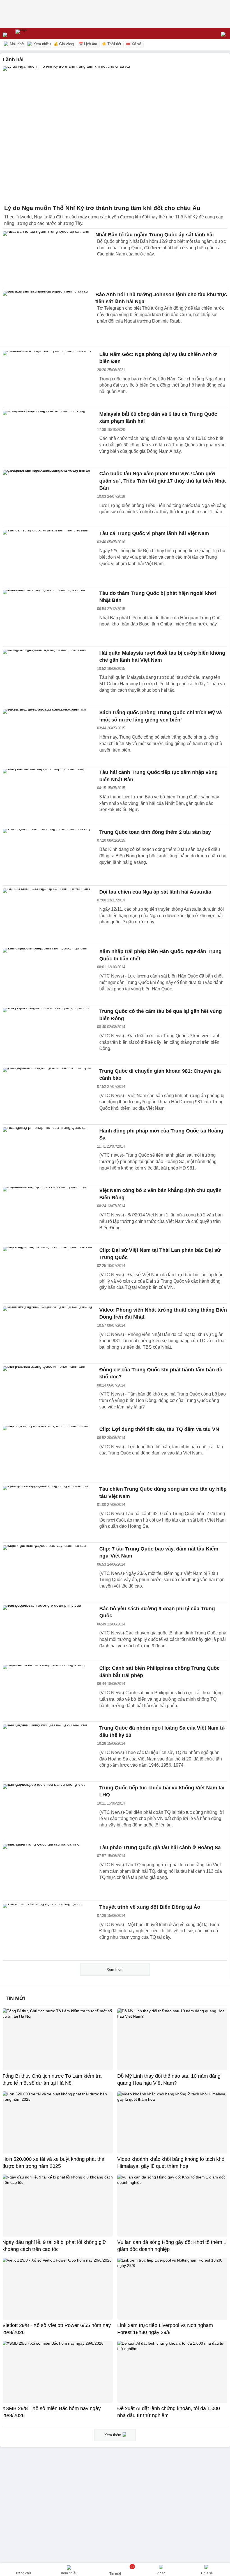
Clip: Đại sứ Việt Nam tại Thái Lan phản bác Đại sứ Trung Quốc (160, 1254)
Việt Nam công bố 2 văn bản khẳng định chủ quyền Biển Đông (160, 1194)
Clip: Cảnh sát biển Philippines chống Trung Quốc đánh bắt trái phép (159, 1672)
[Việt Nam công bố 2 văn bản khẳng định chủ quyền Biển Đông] (48, 1214)
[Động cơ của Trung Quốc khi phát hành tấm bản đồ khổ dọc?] (48, 1393)
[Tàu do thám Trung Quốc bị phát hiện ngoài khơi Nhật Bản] (48, 617)
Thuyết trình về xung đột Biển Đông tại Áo (150, 1907)
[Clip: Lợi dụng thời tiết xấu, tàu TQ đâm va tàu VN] (48, 1453)
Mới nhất (17, 44)
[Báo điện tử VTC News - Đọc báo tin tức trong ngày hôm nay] (34, 34)
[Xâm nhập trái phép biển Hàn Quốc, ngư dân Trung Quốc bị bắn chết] (48, 975)
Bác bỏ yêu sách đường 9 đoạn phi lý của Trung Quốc (157, 1612)
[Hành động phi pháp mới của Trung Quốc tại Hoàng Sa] (48, 1154)
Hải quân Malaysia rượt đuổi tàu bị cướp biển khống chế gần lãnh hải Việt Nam (162, 657)
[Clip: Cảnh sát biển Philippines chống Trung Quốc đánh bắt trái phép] (48, 1692)
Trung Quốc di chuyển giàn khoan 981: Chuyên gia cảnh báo (160, 1075)
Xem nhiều (42, 44)
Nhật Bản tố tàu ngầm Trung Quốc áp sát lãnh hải (155, 235)
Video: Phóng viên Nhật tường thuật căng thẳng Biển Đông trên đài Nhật (163, 1314)
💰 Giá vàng (64, 44)
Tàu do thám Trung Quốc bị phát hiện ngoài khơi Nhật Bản (158, 597)
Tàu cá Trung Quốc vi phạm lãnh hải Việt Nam (154, 533)
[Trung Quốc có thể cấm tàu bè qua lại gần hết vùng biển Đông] (48, 1035)
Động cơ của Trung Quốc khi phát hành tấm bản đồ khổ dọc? (161, 1373)
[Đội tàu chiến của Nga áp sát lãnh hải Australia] (48, 915)
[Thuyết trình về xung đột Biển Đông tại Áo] (48, 1931)
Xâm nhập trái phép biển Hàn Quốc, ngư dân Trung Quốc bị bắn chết (160, 955)
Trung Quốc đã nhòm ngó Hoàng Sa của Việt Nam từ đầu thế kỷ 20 (162, 1732)
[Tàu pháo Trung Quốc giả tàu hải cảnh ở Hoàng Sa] (48, 1871)
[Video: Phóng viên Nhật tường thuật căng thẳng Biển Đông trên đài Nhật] (48, 1333)
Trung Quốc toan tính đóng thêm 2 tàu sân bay (155, 832)
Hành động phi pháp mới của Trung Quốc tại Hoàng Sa (161, 1134)
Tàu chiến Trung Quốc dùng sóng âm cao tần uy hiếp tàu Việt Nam (163, 1493)
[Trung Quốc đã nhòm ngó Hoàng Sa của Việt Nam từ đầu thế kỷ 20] (48, 1751)
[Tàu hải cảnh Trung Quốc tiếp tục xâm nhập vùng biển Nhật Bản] (48, 796)
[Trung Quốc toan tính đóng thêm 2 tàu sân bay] (48, 856)
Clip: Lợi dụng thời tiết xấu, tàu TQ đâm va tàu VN (159, 1429)
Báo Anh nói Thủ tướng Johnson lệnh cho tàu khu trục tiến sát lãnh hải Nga (161, 298)
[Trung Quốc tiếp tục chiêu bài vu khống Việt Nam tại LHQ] (48, 1811)
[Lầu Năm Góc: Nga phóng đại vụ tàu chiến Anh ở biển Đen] (48, 378)
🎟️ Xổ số (134, 44)
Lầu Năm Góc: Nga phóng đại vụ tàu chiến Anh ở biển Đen (158, 358)
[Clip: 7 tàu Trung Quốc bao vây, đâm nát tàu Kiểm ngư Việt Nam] (48, 1572)
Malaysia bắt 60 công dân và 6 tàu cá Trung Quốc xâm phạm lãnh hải (158, 418)
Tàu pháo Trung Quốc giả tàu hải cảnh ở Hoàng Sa (160, 1847)
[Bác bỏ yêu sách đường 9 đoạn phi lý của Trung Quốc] (48, 1632)
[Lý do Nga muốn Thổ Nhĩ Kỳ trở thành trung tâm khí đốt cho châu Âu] (115, 134)
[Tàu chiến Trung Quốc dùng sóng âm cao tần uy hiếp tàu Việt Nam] (48, 1513)
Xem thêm (115, 1969)
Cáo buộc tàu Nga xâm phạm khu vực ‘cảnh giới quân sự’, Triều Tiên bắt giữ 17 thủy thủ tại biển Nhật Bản (163, 481)
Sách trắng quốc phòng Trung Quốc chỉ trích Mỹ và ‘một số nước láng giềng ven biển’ (161, 716)
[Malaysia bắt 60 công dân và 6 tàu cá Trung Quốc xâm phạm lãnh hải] (48, 438)
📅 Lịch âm (88, 44)
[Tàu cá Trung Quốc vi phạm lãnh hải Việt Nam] (48, 557)
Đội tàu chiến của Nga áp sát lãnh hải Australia (155, 892)
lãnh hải (13, 60)
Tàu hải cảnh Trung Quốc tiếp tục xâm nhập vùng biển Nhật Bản (158, 776)
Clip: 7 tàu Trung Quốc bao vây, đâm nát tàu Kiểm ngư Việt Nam (159, 1552)
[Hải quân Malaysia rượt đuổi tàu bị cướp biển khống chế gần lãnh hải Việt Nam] (48, 677)
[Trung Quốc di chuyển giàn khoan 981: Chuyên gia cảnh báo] (48, 1095)
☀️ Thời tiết (111, 44)
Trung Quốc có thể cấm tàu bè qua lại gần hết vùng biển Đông (161, 1015)
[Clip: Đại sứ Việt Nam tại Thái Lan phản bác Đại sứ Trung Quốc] (48, 1274)
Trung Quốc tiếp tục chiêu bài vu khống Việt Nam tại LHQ (162, 1791)
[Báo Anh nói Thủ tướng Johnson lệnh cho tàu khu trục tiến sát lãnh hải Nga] (48, 318)
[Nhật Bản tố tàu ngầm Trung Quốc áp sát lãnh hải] (48, 258)
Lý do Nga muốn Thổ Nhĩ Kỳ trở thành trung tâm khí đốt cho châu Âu (102, 208)
